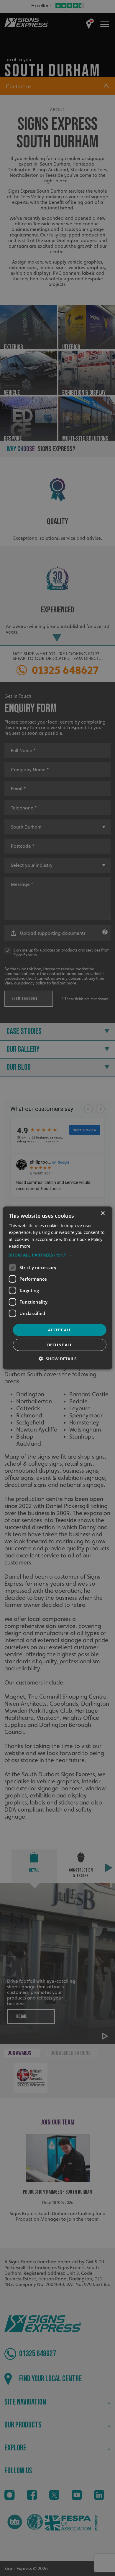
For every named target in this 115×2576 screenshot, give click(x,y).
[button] (58, 1255)
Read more (20, 1246)
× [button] (102, 1213)
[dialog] (58, 1288)
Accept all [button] (60, 1330)
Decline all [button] (60, 1345)
